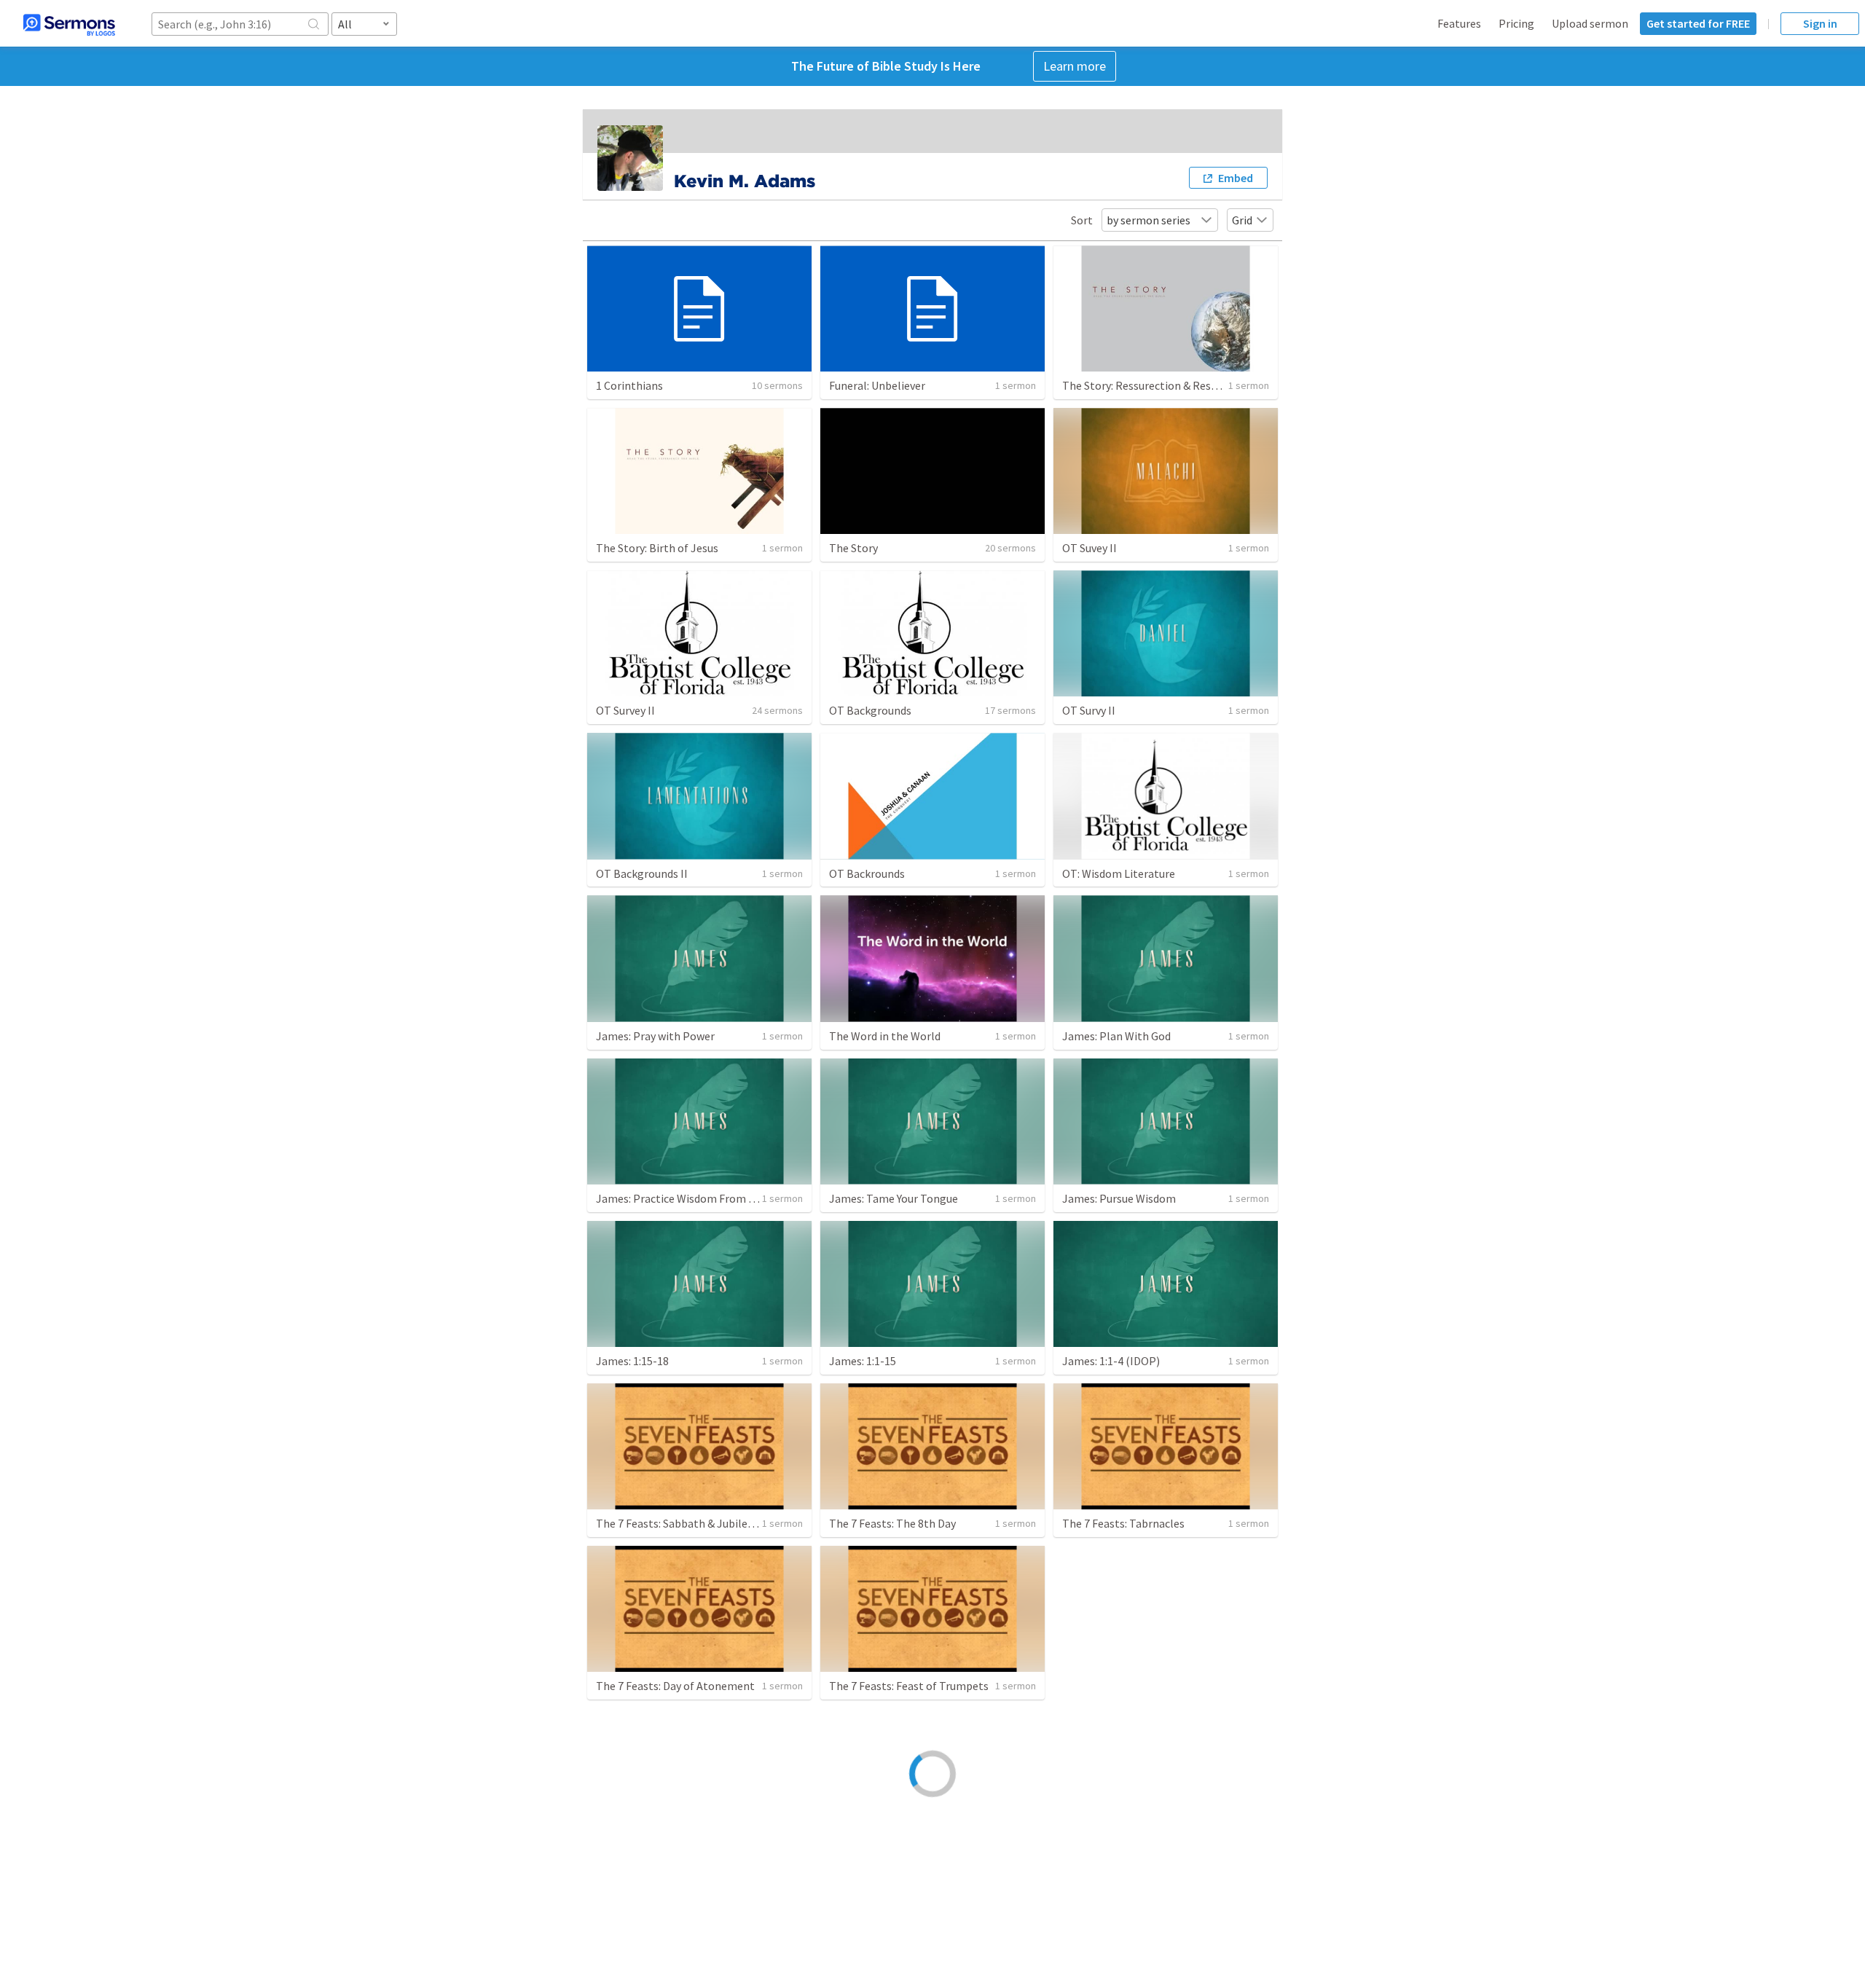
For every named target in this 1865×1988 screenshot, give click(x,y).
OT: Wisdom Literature (1119, 873)
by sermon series (1149, 220)
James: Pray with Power (655, 1036)
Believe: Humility (638, 1848)
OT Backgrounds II (642, 873)
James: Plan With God (1116, 1036)
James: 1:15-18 (632, 1361)
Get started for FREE (1698, 23)
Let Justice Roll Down (1116, 1686)
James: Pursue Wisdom (1119, 1198)
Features (1459, 23)
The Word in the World (885, 1036)
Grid (1242, 220)
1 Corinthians (629, 385)
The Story (853, 548)
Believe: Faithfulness (1114, 1848)
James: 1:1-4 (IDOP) (1111, 1361)
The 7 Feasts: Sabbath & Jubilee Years (688, 1523)
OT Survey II (625, 710)
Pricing (1516, 23)
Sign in (1820, 23)
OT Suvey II (1089, 548)
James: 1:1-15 (863, 1361)
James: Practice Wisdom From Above (687, 1198)
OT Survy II (1089, 710)
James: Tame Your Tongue (894, 1198)
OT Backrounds (867, 873)
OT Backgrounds (870, 710)
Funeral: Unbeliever (877, 385)
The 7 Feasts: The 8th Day (892, 1523)
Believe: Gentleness (878, 1848)
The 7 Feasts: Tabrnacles (1123, 1523)
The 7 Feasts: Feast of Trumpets (909, 1686)
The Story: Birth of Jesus (657, 548)
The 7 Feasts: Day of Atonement (675, 1686)
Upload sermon (1590, 23)
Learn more (1075, 66)
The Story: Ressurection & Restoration (1158, 385)
